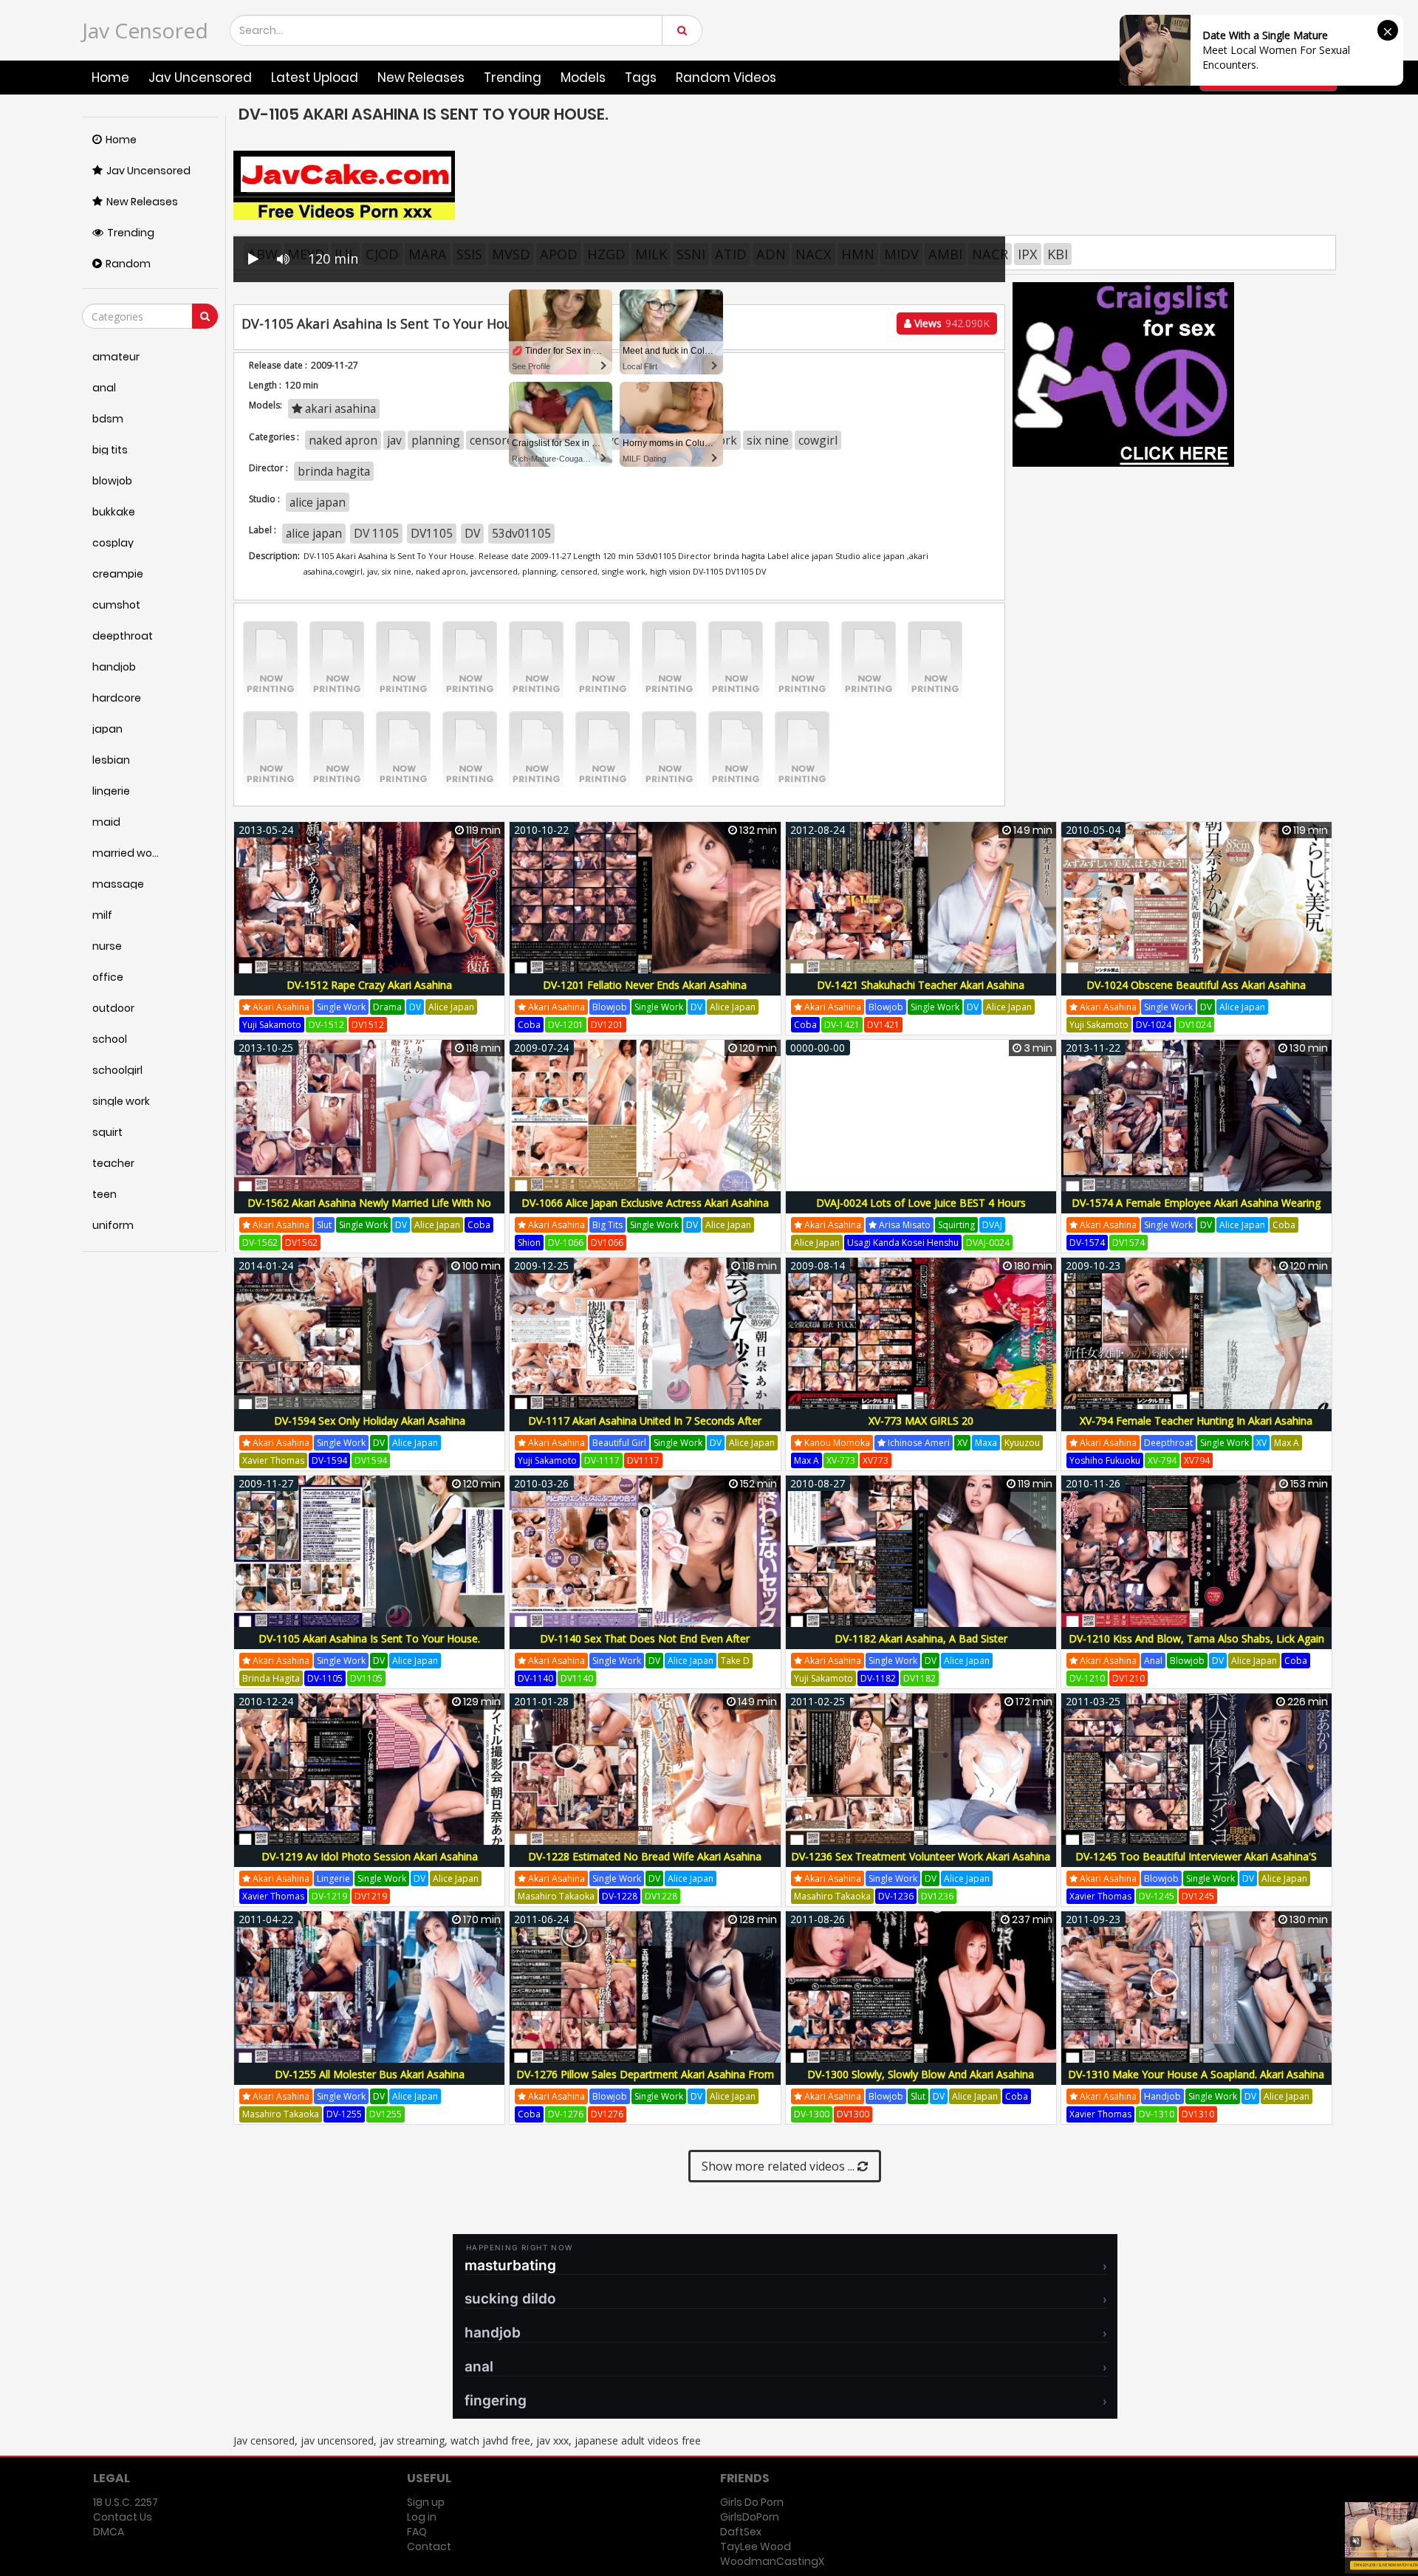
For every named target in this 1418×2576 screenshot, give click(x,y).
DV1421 (883, 1025)
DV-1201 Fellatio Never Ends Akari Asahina (645, 985)
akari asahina (280, 1007)
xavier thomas (273, 1460)
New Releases (421, 78)
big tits (607, 1225)
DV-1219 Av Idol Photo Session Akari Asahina (370, 1856)
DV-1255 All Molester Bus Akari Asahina (370, 2074)
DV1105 (432, 533)
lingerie (333, 1878)
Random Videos (726, 78)
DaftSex (741, 2532)
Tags (641, 78)
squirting (956, 1225)
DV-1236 (896, 1896)
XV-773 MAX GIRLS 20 (921, 1421)
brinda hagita (271, 1678)
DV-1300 (812, 2114)
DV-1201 (566, 1025)
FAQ (417, 2532)
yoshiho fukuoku (1105, 1460)
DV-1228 (620, 1896)
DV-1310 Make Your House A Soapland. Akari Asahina (1196, 2074)
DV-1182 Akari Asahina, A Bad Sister (921, 1638)
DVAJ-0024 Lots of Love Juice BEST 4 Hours (921, 1203)
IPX (1028, 254)
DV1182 (919, 1678)
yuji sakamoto (272, 1025)
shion (529, 1243)
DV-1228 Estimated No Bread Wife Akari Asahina (645, 1856)
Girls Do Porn (752, 2502)
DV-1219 (329, 1896)
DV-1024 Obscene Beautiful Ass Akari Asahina (1196, 985)
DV (472, 533)
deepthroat (1168, 1443)
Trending (513, 78)
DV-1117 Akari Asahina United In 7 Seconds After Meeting (645, 1429)
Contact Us (123, 2517)
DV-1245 (1157, 1896)
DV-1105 (325, 1678)
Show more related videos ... (780, 2166)
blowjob (610, 1007)
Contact (429, 2546)
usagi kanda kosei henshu (903, 1243)
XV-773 (841, 1460)
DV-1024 (1154, 1025)
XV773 (876, 1460)
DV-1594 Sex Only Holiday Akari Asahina (370, 1421)
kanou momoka (836, 1443)
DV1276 (607, 2114)
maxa (986, 1443)
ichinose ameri (918, 1443)
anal (1153, 1661)
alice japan (318, 502)
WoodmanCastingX (772, 2561)
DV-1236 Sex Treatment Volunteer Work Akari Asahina (921, 1856)
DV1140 (577, 1678)
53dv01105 (521, 533)
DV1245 (1198, 1896)
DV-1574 (1087, 1243)
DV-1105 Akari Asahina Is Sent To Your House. (369, 1638)
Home (110, 78)
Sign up (426, 2502)
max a (806, 1460)
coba (529, 1025)
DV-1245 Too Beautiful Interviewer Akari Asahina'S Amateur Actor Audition (1196, 1864)
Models (583, 78)
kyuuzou (1022, 1443)
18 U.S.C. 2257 (126, 2502)
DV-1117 (602, 1460)
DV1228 (661, 1896)
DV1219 (371, 1896)
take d (735, 1661)
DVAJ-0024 (988, 1243)
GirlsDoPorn (750, 2517)
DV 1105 (376, 533)
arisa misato (904, 1225)
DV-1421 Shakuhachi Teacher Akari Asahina (921, 985)
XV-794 (1162, 1460)
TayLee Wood (756, 2546)
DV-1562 (260, 1243)
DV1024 (1195, 1025)
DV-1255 (344, 2114)
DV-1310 (1157, 2114)
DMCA (109, 2532)
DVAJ (992, 1225)
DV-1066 (566, 1243)
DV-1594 (329, 1460)
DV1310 (1198, 2114)
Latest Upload (315, 78)
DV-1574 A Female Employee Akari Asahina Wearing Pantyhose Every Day (1196, 1211)
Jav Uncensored (200, 78)
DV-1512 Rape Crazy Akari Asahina (369, 985)
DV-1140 (535, 1678)
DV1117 (643, 1460)
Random (128, 264)
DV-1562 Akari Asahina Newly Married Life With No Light (369, 1211)
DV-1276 (566, 2114)
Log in (422, 2517)
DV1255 (386, 2114)
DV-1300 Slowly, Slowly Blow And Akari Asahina (921, 2074)
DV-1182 (878, 1678)
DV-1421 (842, 1025)
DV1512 (368, 1025)
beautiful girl (619, 1443)
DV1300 (853, 2114)
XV (962, 1443)
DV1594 (371, 1460)
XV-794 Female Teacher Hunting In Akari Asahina (1196, 1421)
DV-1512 (326, 1025)
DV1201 (607, 1025)
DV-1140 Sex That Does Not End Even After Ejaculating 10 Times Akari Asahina (645, 1647)
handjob (1162, 2096)
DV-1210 (1087, 1678)
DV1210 (1128, 1678)
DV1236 (937, 1896)
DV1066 (607, 1243)
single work (341, 1007)
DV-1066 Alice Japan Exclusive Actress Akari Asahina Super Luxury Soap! (645, 1211)
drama (387, 1007)
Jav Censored (145, 30)
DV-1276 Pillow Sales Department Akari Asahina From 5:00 (645, 2082)
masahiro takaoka (556, 1896)
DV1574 (1128, 1243)
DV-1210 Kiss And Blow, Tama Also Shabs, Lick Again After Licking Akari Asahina (1196, 1647)
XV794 (1197, 1460)
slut (324, 1225)
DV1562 (301, 1243)
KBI (1058, 254)
